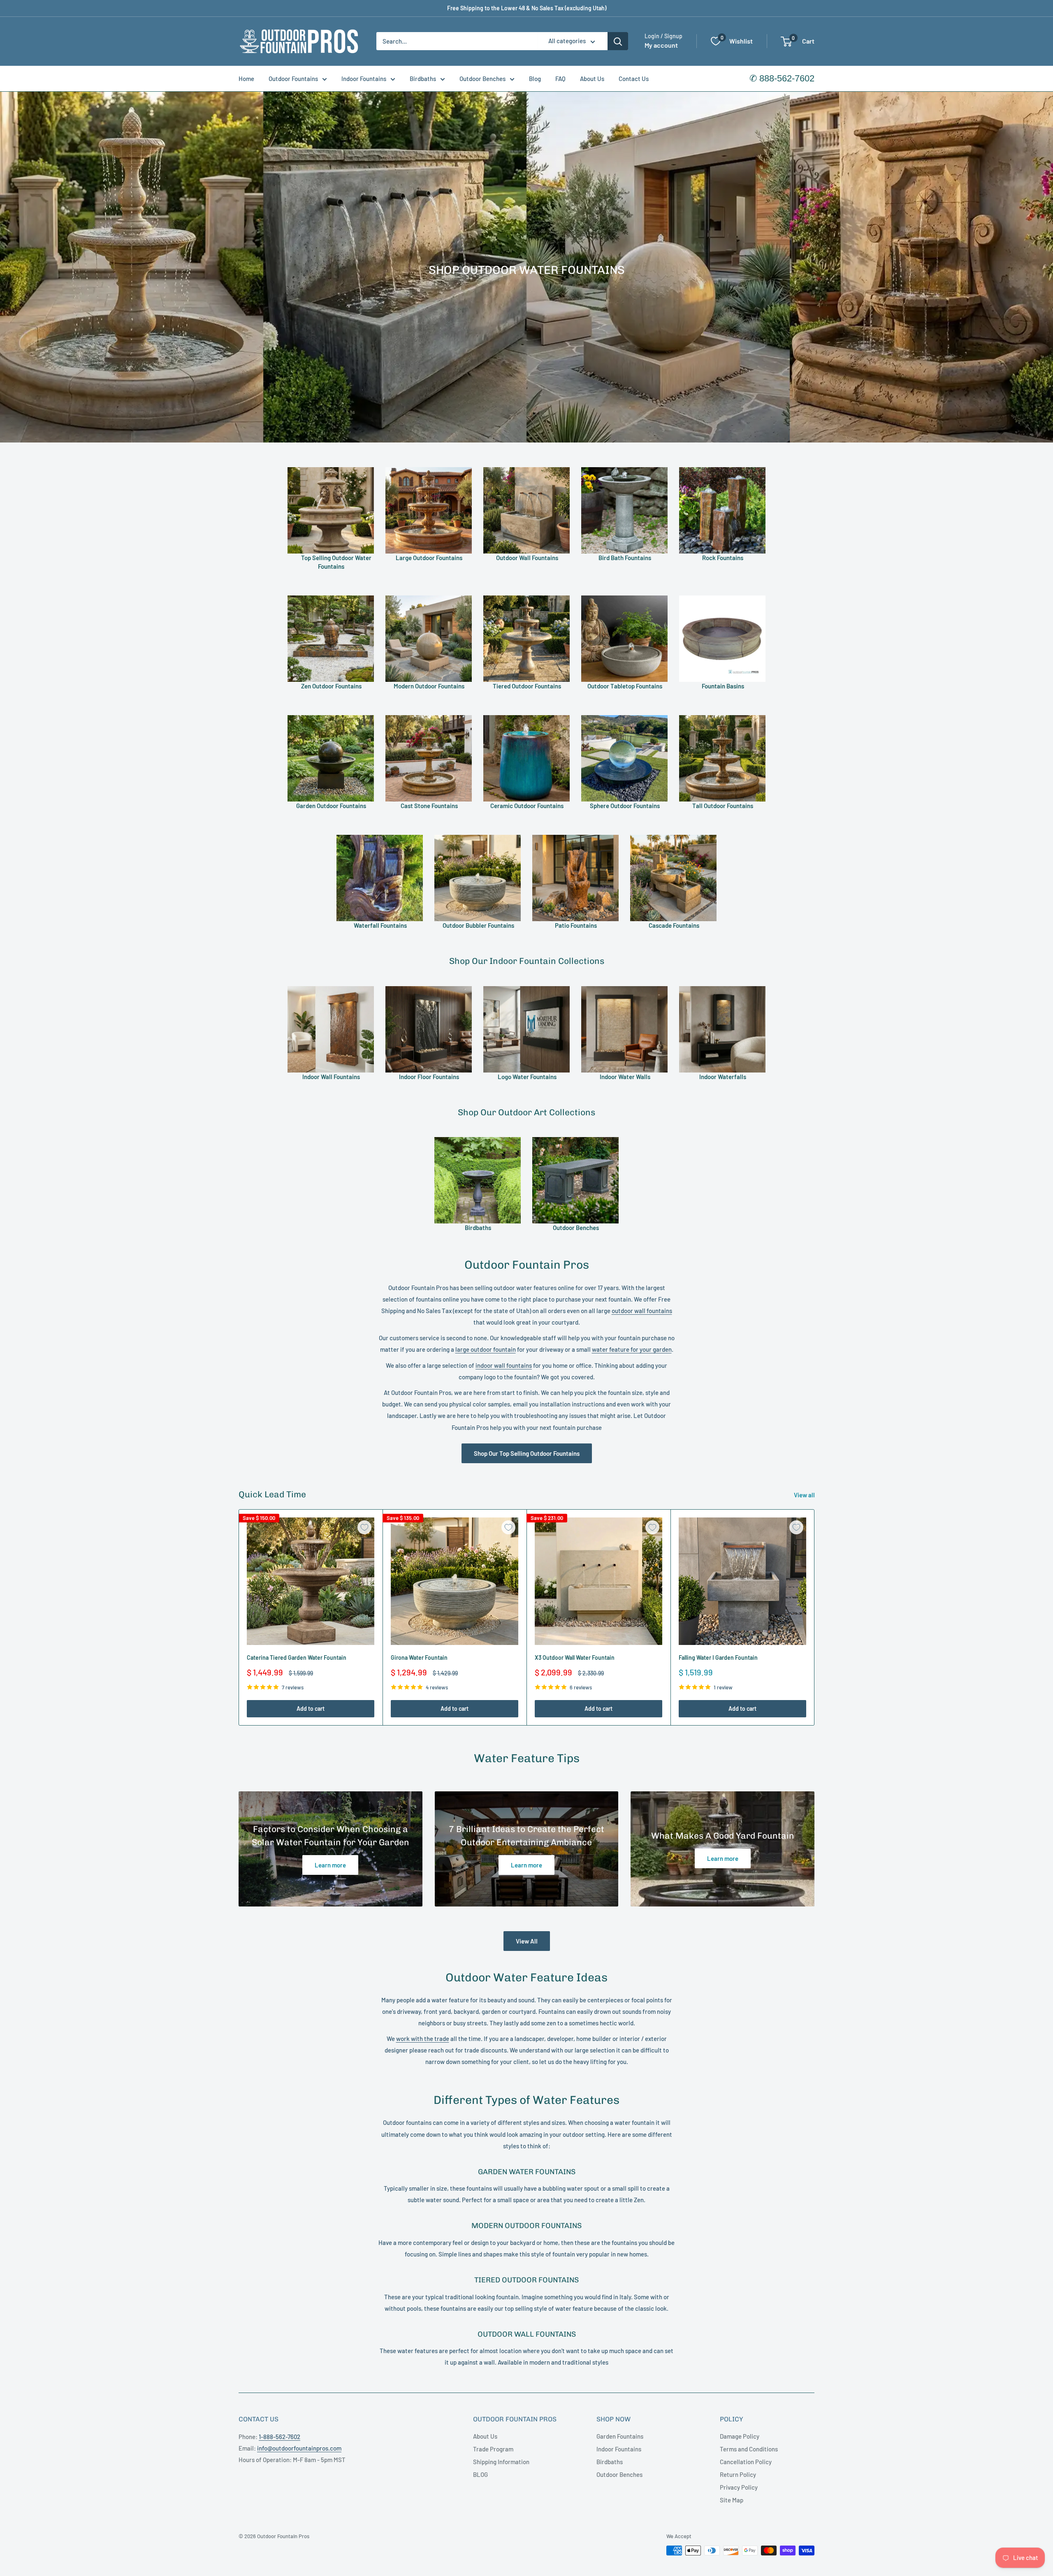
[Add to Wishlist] (364, 1527)
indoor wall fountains (504, 1365)
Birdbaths (423, 79)
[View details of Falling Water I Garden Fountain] (742, 1581)
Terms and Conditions (749, 2449)
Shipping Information (501, 2462)
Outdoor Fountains (293, 79)
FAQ (560, 79)
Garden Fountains (620, 2436)
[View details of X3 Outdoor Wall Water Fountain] (598, 1581)
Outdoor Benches (482, 79)
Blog (535, 79)
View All (527, 1941)
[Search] (618, 41)
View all (805, 1495)
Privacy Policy (739, 2487)
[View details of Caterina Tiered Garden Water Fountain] (311, 1581)
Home (246, 79)
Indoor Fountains (364, 79)
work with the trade (423, 2039)
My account (661, 45)
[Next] (815, 1617)
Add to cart (311, 1708)
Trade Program (493, 2449)
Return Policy (738, 2474)
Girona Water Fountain (419, 1657)
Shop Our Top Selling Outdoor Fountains (527, 1453)
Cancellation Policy (746, 2462)
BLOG (480, 2474)
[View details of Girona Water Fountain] (455, 1581)
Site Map (732, 2500)
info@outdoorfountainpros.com (299, 2448)
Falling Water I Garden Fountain (718, 1657)
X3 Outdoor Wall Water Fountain (575, 1657)
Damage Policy (740, 2436)
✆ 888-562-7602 (782, 78)
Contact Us (634, 79)
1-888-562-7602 (279, 2437)
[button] (786, 42)
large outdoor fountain (486, 1349)
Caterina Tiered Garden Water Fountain (297, 1657)
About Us (592, 79)
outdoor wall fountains (642, 1311)
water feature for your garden (632, 1349)
